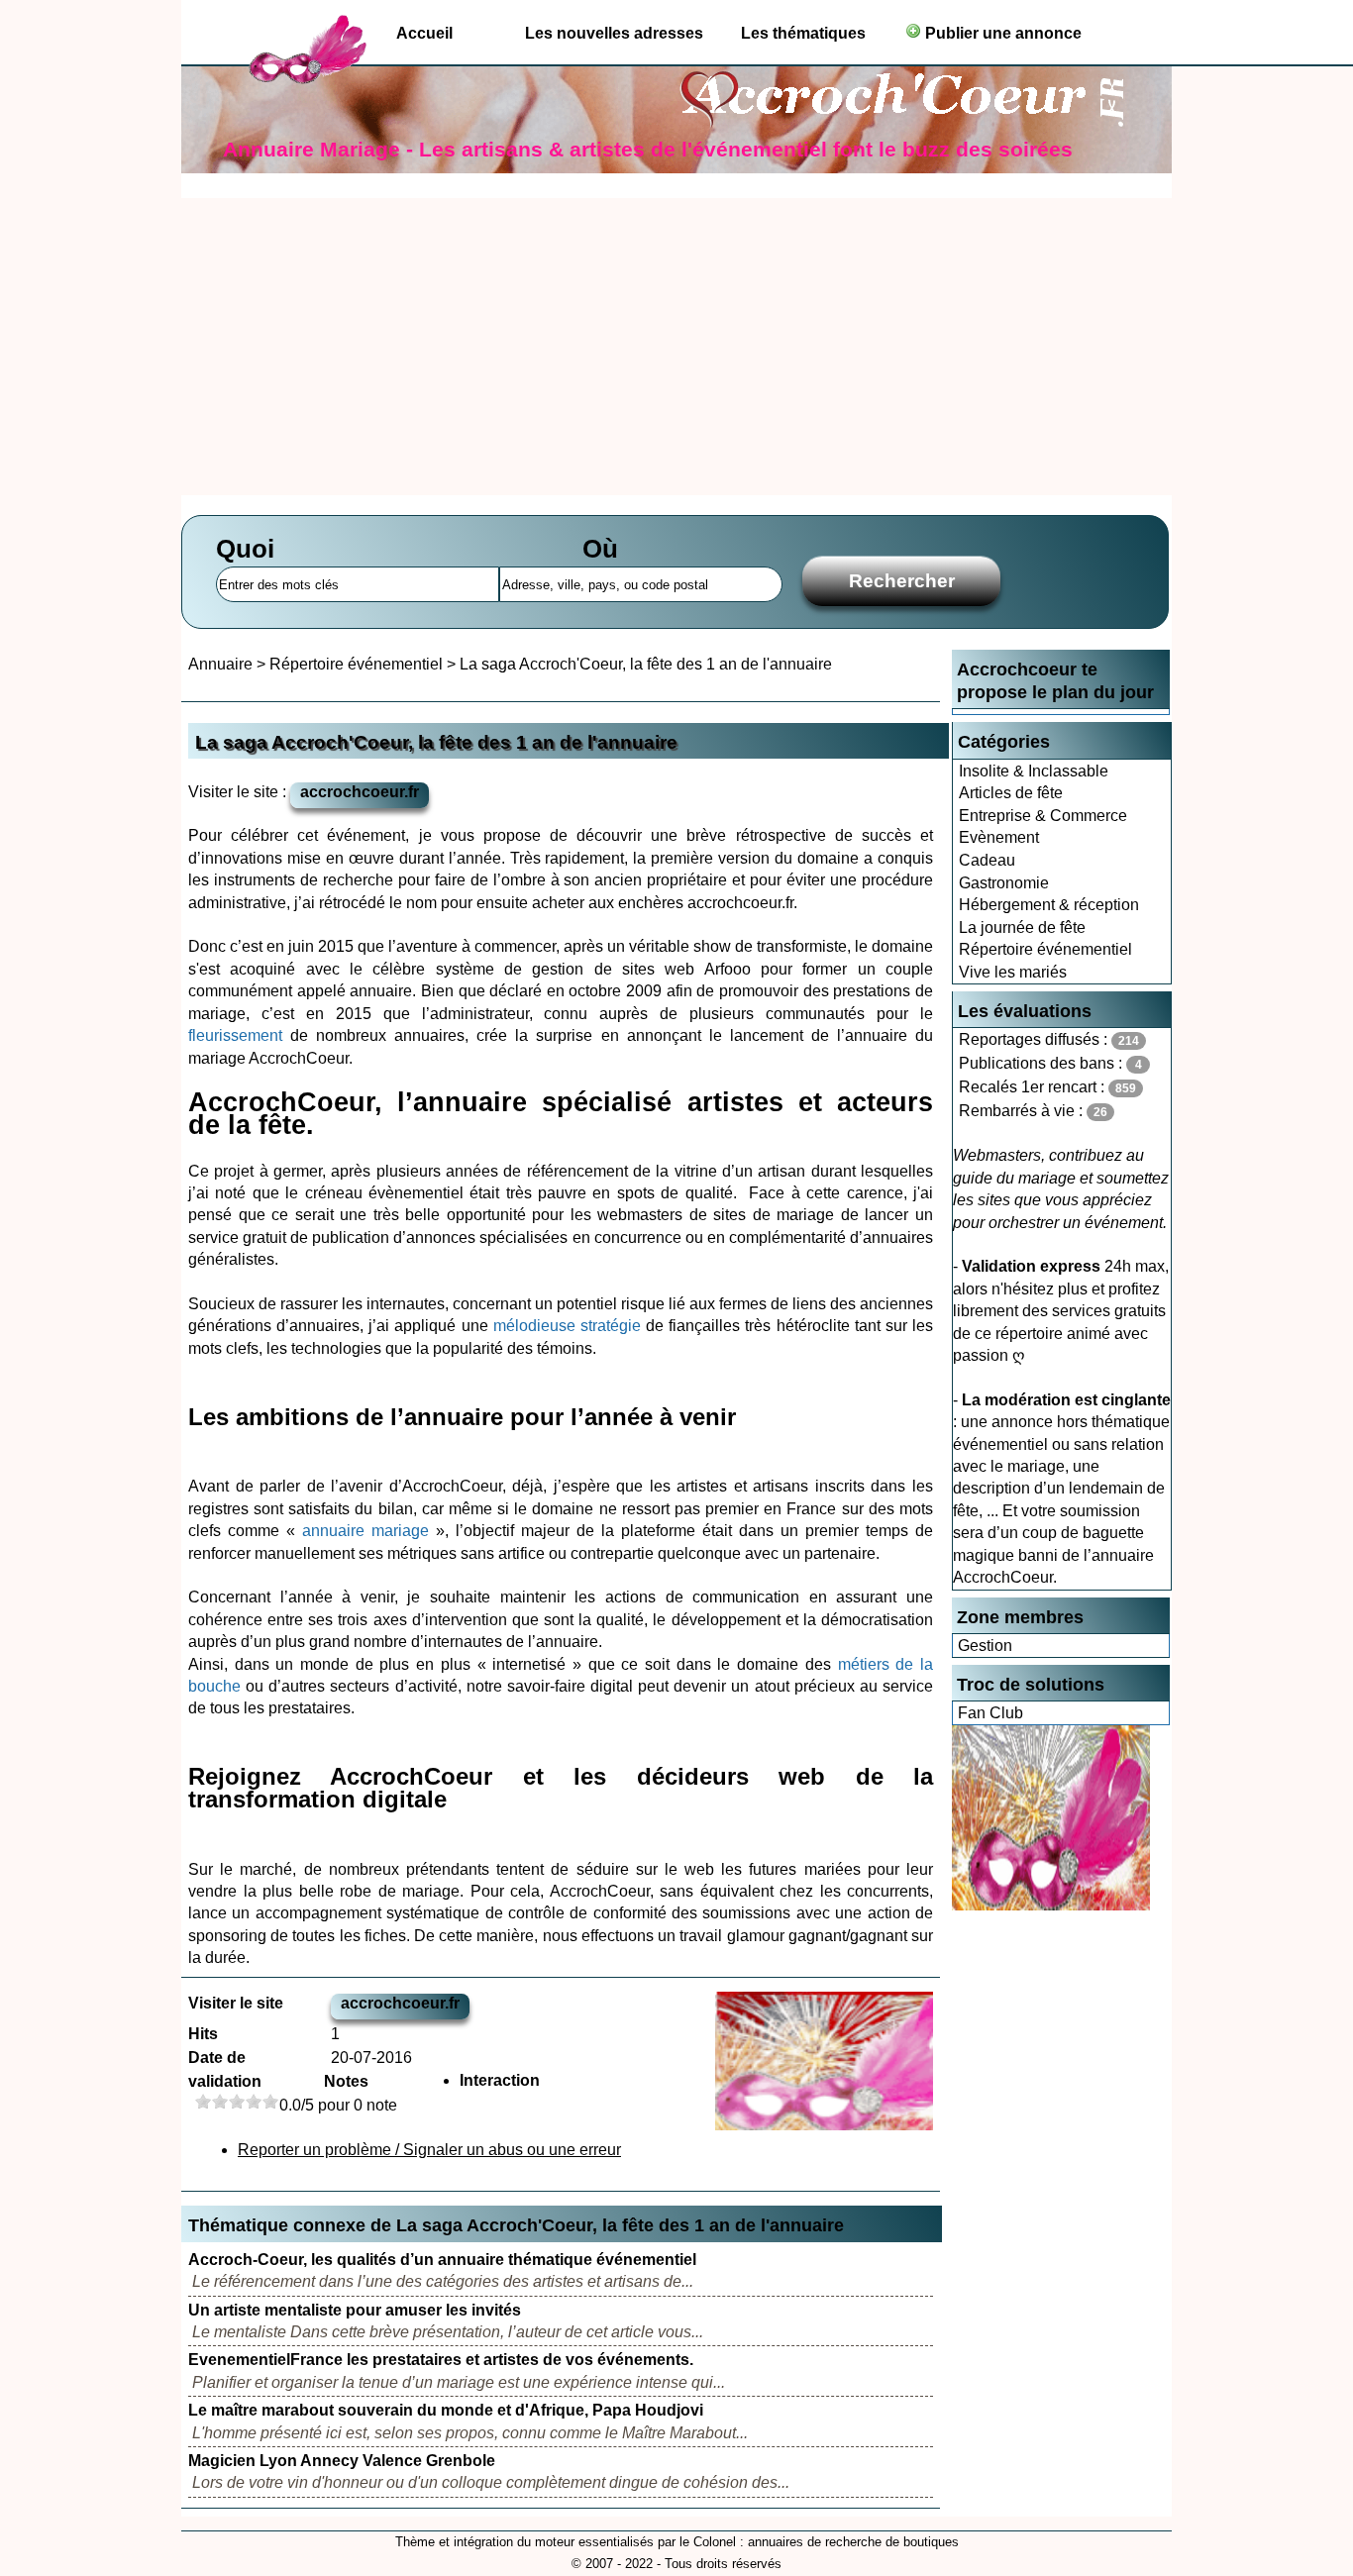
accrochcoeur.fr (360, 792)
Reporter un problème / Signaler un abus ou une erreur (429, 2150)
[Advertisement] (676, 347)
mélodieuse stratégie (567, 1326)
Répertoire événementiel (1045, 949)
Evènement (999, 837)
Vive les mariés (1013, 972)
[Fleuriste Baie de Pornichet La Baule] (1051, 1905)
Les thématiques (803, 33)
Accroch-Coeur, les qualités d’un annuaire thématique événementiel (442, 2260)
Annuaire (220, 664)
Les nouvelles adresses (614, 33)
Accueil (424, 33)
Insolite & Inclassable (1034, 771)
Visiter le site (236, 2003)
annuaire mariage (365, 1531)
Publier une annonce (1001, 33)
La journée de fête (1022, 927)
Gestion (985, 1646)
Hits (203, 2034)
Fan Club (990, 1713)
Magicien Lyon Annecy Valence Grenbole (342, 2461)
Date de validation (225, 2069)
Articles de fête (1011, 793)
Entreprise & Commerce (1043, 816)
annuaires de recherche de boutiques (853, 2542)
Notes (346, 2081)
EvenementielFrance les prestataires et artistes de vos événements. (441, 2360)
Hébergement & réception (1049, 905)
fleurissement (235, 1035)
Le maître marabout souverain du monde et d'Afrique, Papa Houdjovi (446, 2410)
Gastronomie (1004, 883)
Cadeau (987, 860)
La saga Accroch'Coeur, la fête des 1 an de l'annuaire (646, 664)
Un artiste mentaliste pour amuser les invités (355, 2310)
